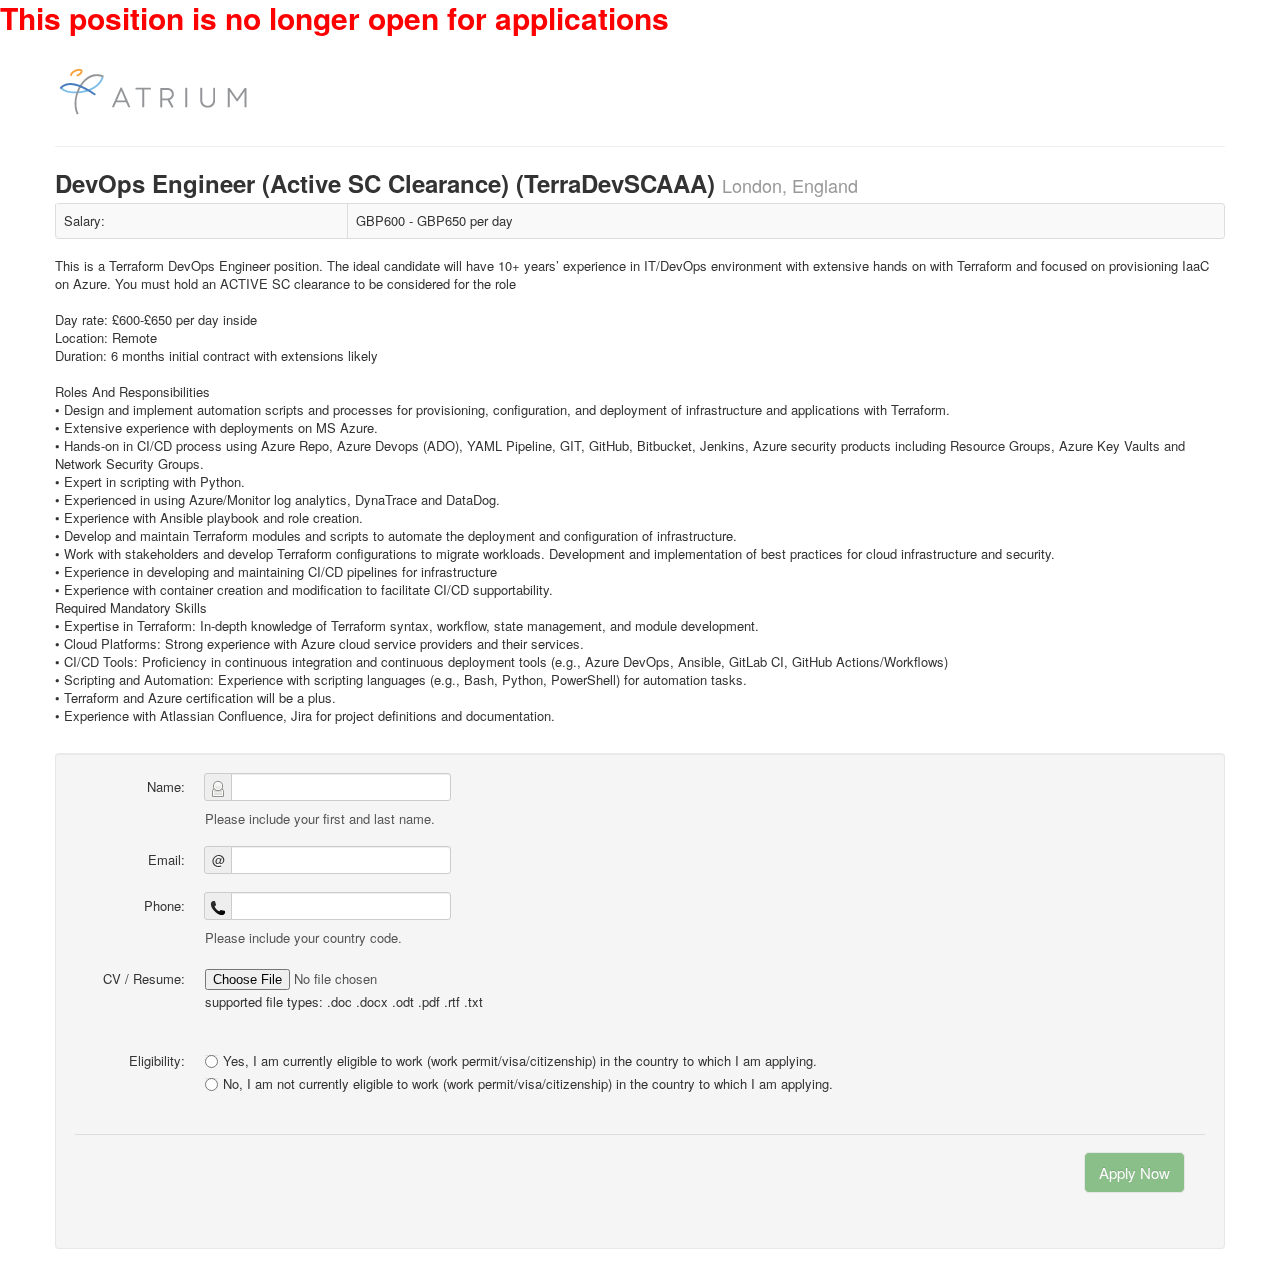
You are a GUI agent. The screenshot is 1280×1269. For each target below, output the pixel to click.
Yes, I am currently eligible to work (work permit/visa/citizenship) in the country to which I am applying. (520, 1060)
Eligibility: (157, 1060)
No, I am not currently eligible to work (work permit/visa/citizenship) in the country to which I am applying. (528, 1084)
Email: (166, 859)
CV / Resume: (144, 978)
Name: (166, 786)
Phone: (164, 905)
